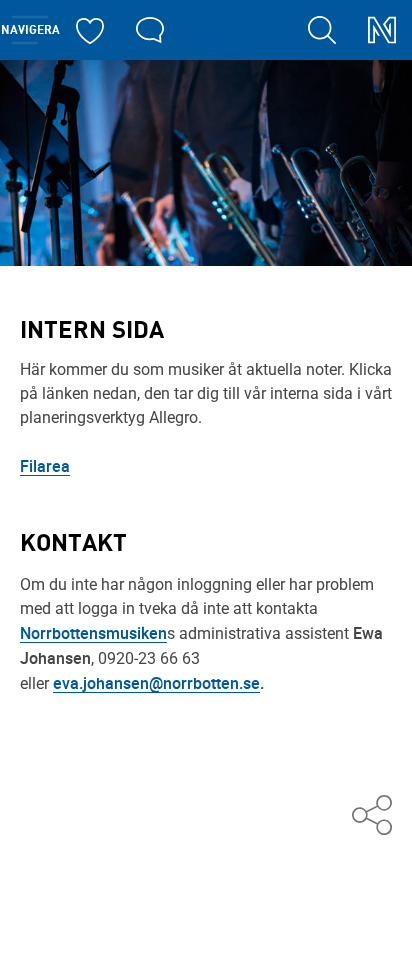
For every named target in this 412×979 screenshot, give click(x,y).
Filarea (45, 466)
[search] (322, 30)
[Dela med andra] (372, 816)
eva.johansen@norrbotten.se (156, 683)
